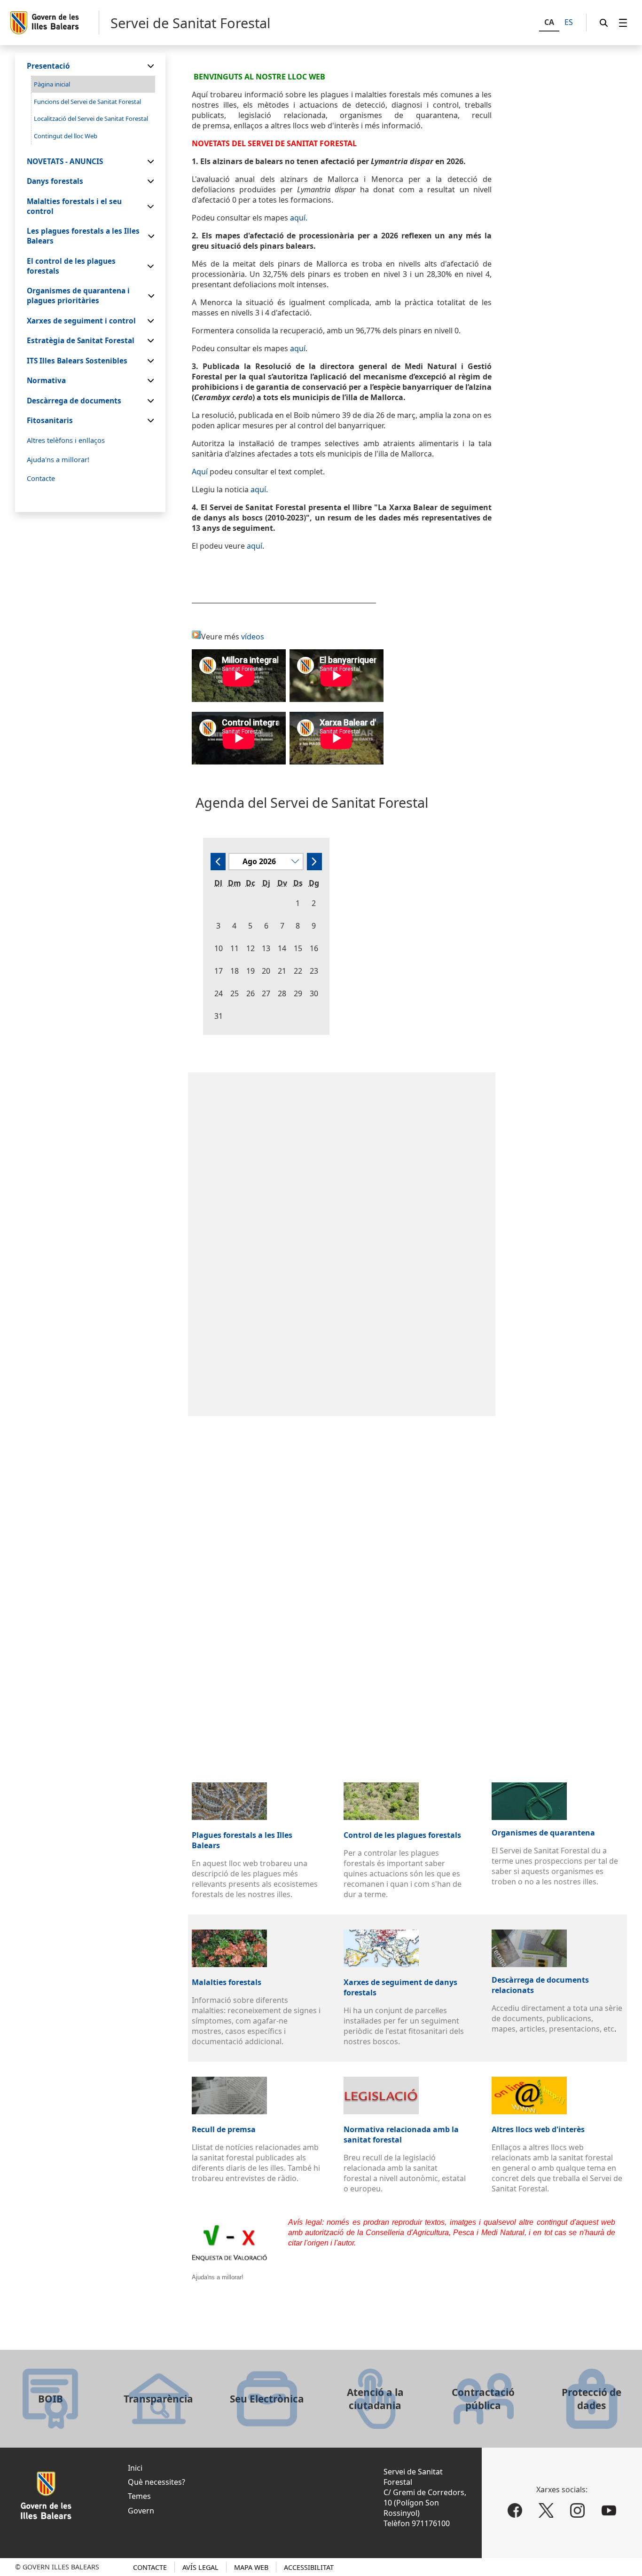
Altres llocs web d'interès (538, 2129)
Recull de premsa (224, 2129)
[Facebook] (515, 2510)
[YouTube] (609, 2510)
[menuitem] (623, 23)
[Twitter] (546, 2510)
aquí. (299, 218)
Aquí (200, 472)
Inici (135, 2468)
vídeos (253, 637)
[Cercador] (604, 23)
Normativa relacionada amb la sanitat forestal (401, 2135)
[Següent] (314, 862)
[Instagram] (577, 2510)
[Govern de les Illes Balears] (54, 23)
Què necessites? (157, 2482)
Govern (141, 2511)
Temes (139, 2496)
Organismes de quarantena (543, 1833)
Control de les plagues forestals (402, 1835)
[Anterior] (218, 862)
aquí (298, 348)
